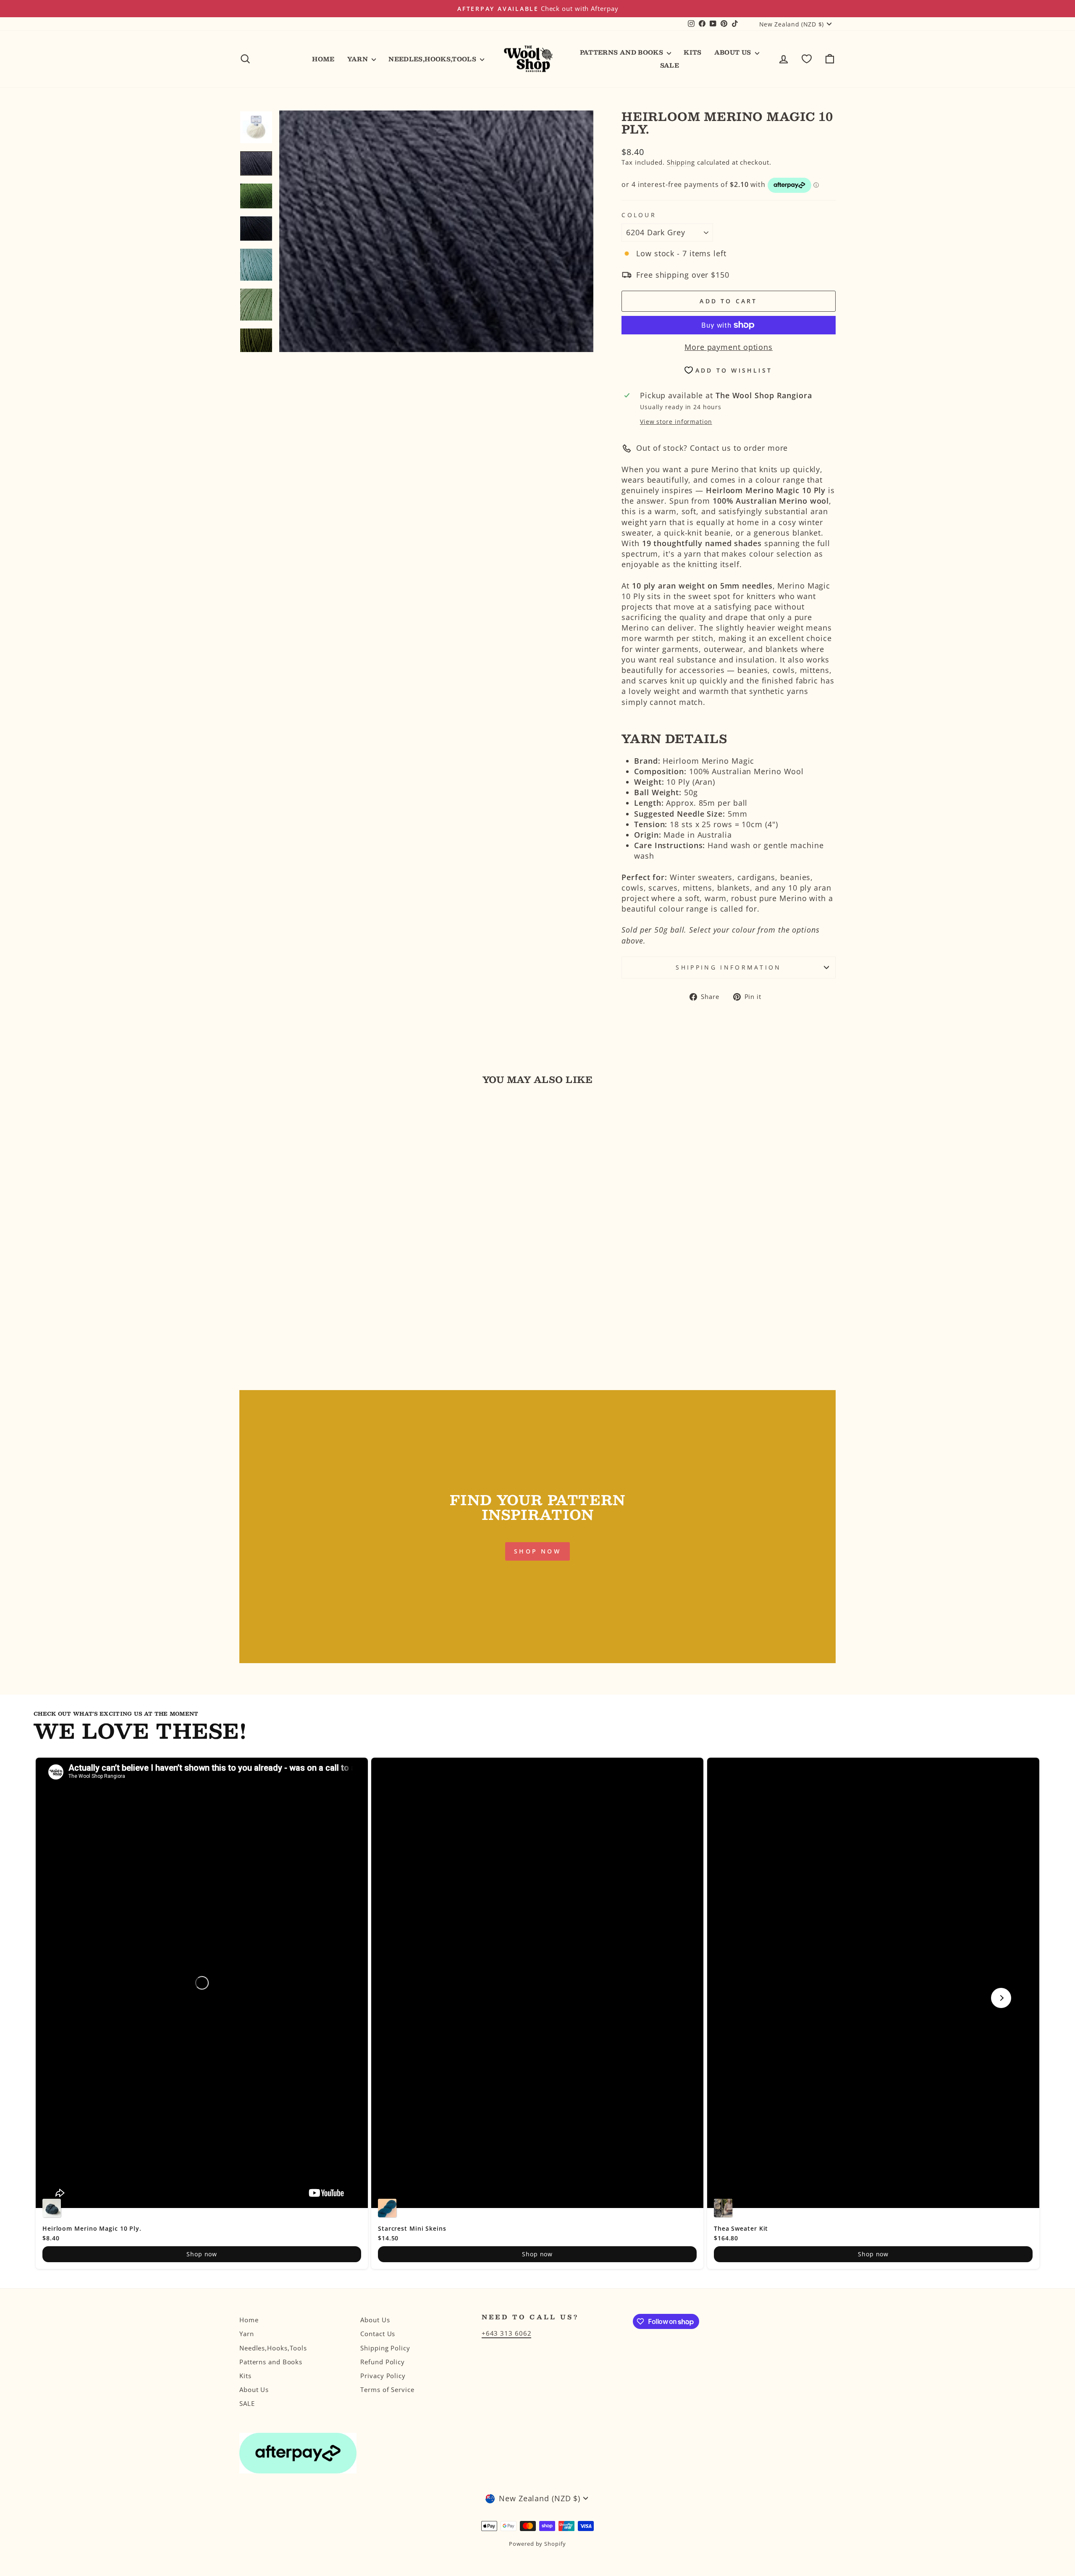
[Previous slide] (74, 1998)
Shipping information (728, 967)
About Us (734, 52)
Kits (692, 52)
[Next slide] (1001, 1998)
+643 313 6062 (507, 2333)
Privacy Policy (383, 2376)
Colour (639, 215)
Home (323, 59)
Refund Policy (383, 2362)
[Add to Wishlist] (249, 1116)
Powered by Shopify (537, 2544)
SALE (670, 65)
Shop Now (537, 1551)
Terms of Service (387, 2389)
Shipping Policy (385, 2348)
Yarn (359, 59)
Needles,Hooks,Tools (433, 59)
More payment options (729, 347)
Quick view (310, 1309)
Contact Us (378, 2334)
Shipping (681, 162)
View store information (676, 422)
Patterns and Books (623, 52)
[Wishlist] (807, 59)
